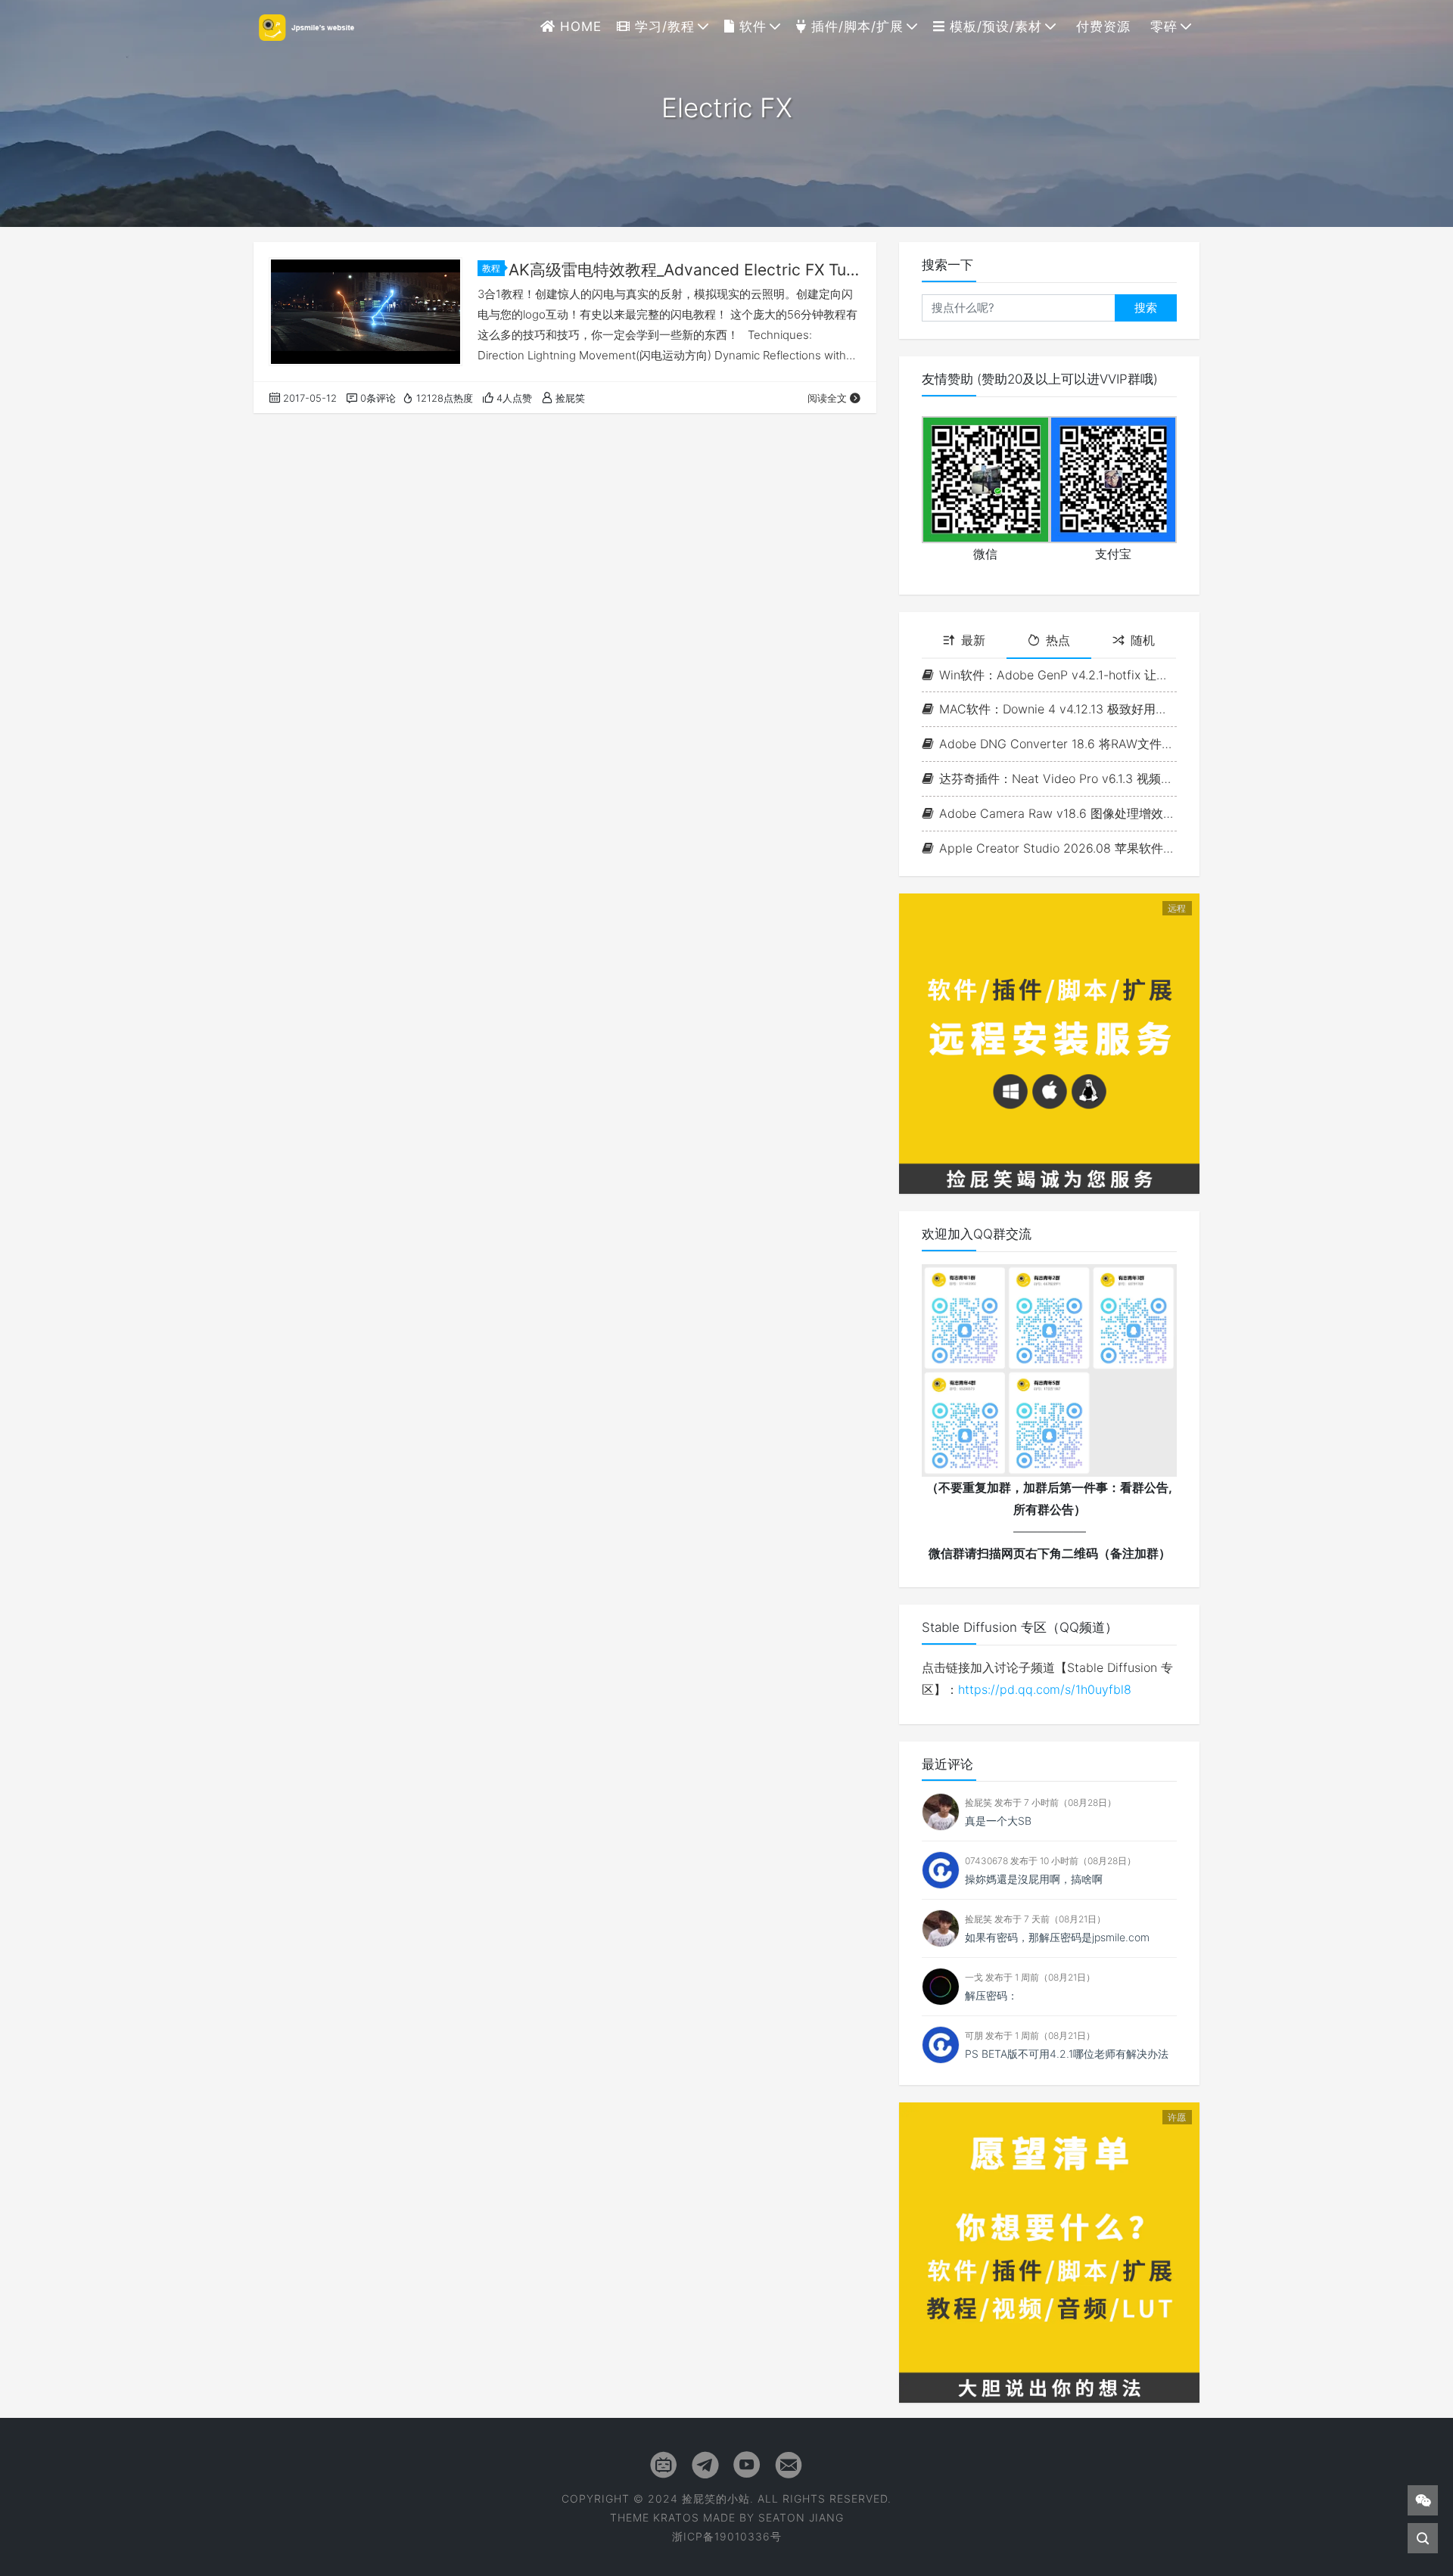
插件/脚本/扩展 (855, 26)
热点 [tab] (1058, 640)
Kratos (676, 2517)
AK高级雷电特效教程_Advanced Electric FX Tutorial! (685, 270)
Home (579, 26)
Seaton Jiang (801, 2517)
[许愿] (1049, 2251)
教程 (491, 268)
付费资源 (1101, 26)
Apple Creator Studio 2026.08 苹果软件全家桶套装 (1058, 848)
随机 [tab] (1143, 640)
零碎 (1162, 26)
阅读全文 (827, 398)
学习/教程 (663, 26)
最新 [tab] (973, 640)
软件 (751, 26)
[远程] (1049, 1043)
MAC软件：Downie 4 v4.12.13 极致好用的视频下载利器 (1058, 709)
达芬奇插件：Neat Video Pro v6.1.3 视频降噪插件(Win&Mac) (1058, 778)
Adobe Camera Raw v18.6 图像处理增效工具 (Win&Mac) (1058, 813)
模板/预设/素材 (994, 26)
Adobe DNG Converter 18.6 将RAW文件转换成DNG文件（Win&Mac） (1058, 744)
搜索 (1146, 308)
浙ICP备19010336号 (727, 2536)
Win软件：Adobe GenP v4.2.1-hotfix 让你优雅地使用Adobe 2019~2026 (1058, 675)
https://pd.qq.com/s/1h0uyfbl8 (1045, 1689)
